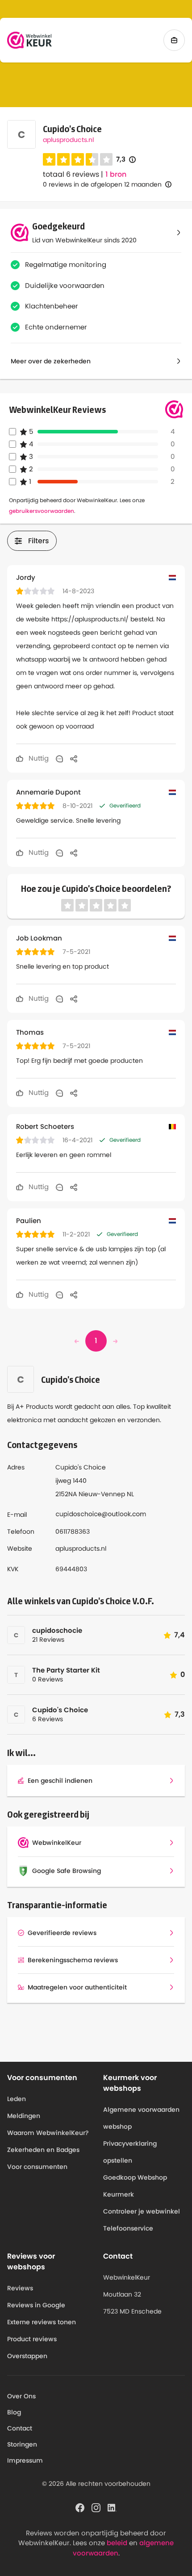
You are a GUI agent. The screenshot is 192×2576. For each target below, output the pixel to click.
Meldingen (24, 2116)
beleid (117, 2543)
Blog (14, 2412)
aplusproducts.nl (68, 140)
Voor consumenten (37, 2167)
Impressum (25, 2460)
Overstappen (27, 2356)
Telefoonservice (128, 2228)
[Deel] (74, 758)
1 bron (116, 175)
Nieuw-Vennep (102, 1494)
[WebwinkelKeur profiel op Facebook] (80, 2507)
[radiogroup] (78, 159)
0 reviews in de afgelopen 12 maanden (102, 184)
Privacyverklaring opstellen (130, 2152)
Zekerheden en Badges (43, 2150)
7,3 (126, 160)
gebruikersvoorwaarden (42, 511)
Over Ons (21, 2396)
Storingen (22, 2444)
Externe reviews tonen (42, 2322)
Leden (17, 2099)
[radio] (49, 159)
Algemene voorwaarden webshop (141, 2118)
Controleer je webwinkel (142, 2211)
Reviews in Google (36, 2305)
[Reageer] (59, 758)
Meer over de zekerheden (51, 361)
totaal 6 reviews (71, 174)
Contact (20, 2428)
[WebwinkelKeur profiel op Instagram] (96, 2507)
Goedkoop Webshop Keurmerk (135, 2186)
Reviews (20, 2288)
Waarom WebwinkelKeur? (48, 2133)
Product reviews (32, 2339)
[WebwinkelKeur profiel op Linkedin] (112, 2507)
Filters (39, 541)
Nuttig (38, 758)
